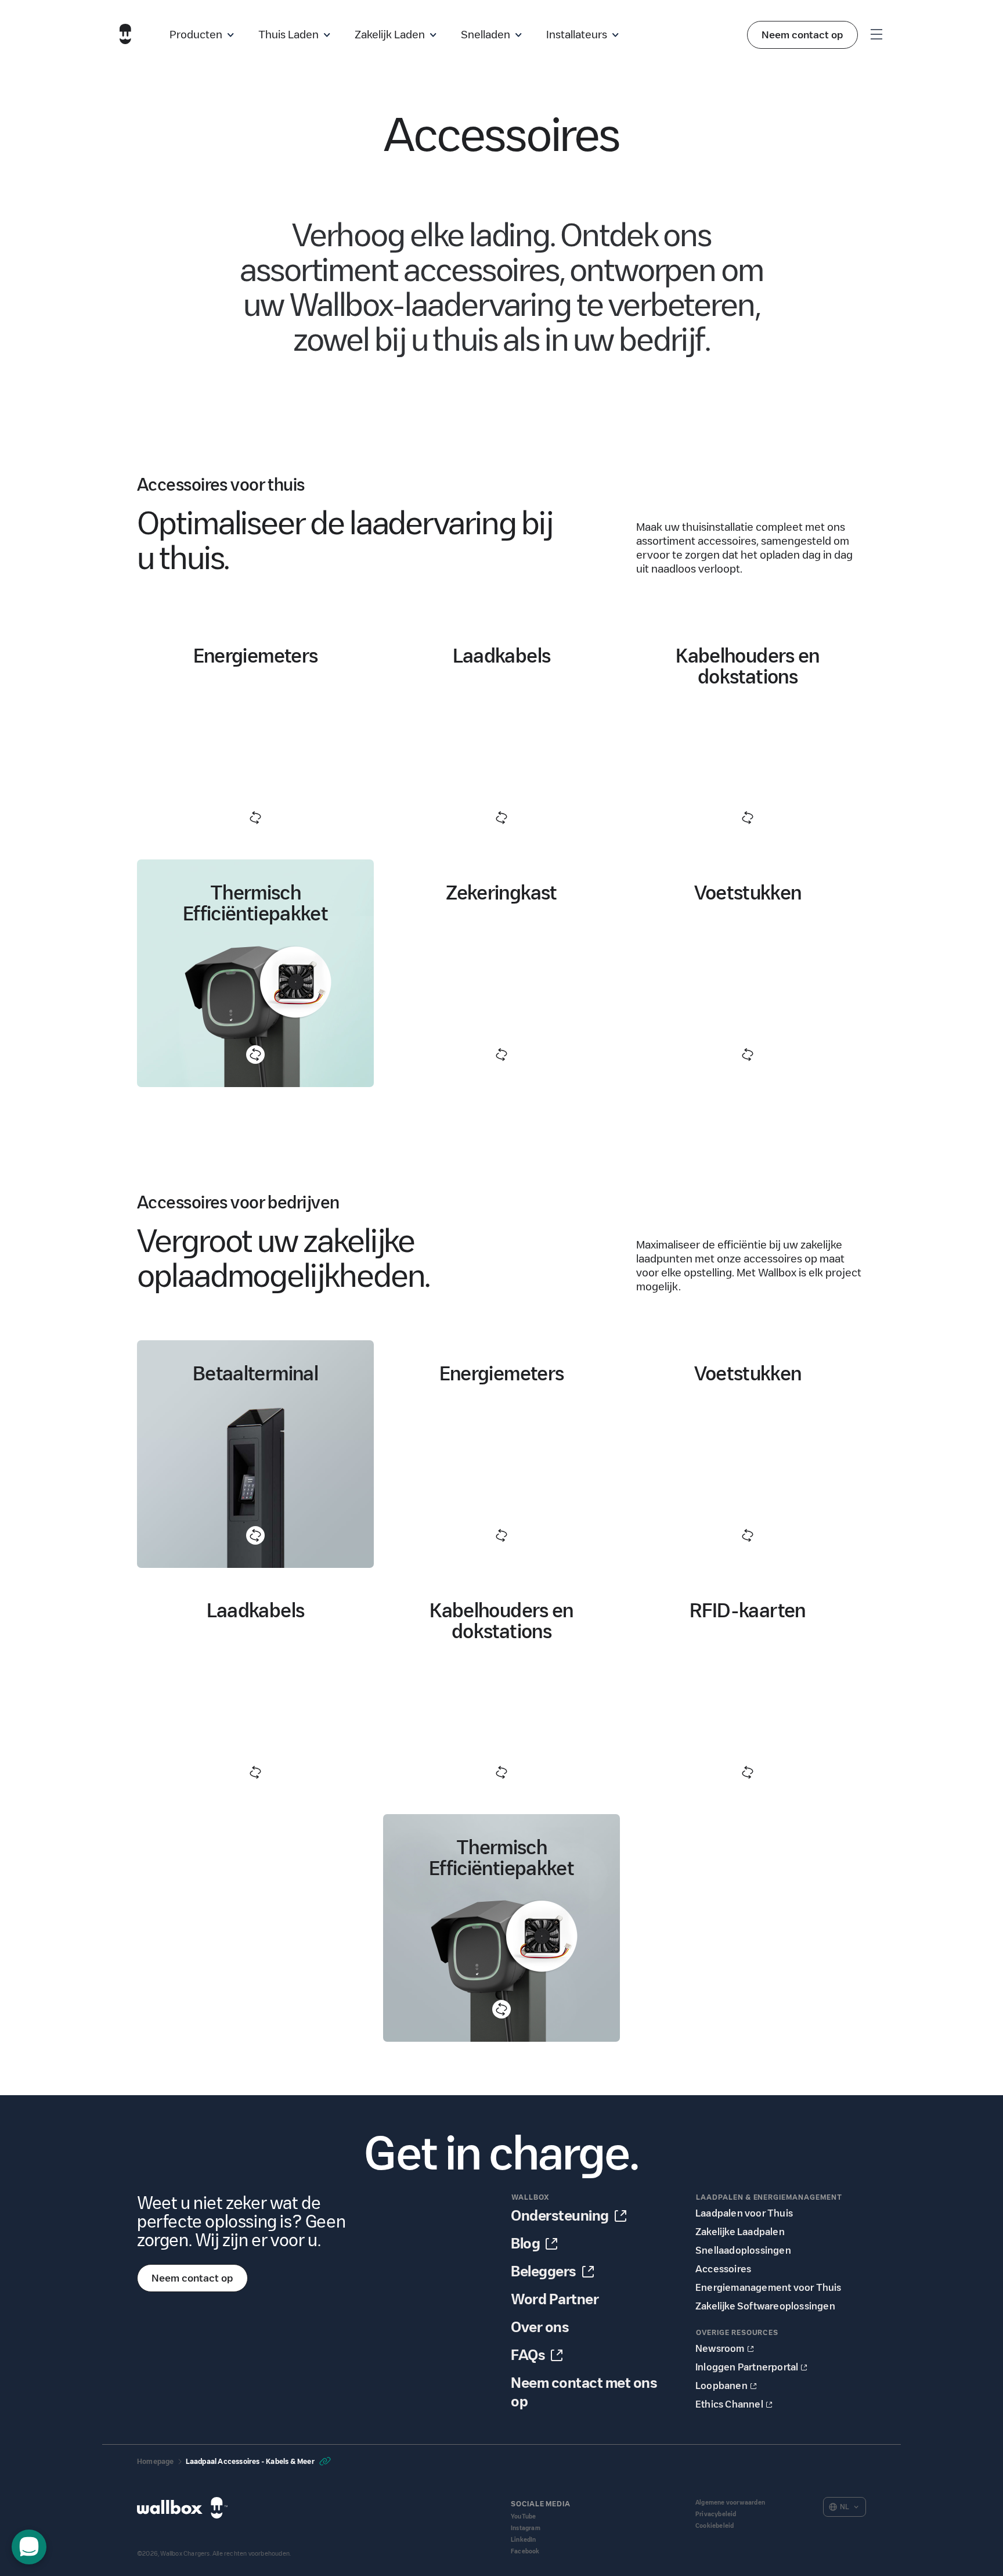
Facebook (525, 2551)
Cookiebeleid (715, 2526)
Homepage (156, 2461)
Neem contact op (802, 35)
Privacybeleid (716, 2514)
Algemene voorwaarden (730, 2503)
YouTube (523, 2516)
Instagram (526, 2528)
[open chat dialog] (29, 2547)
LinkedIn (524, 2540)
